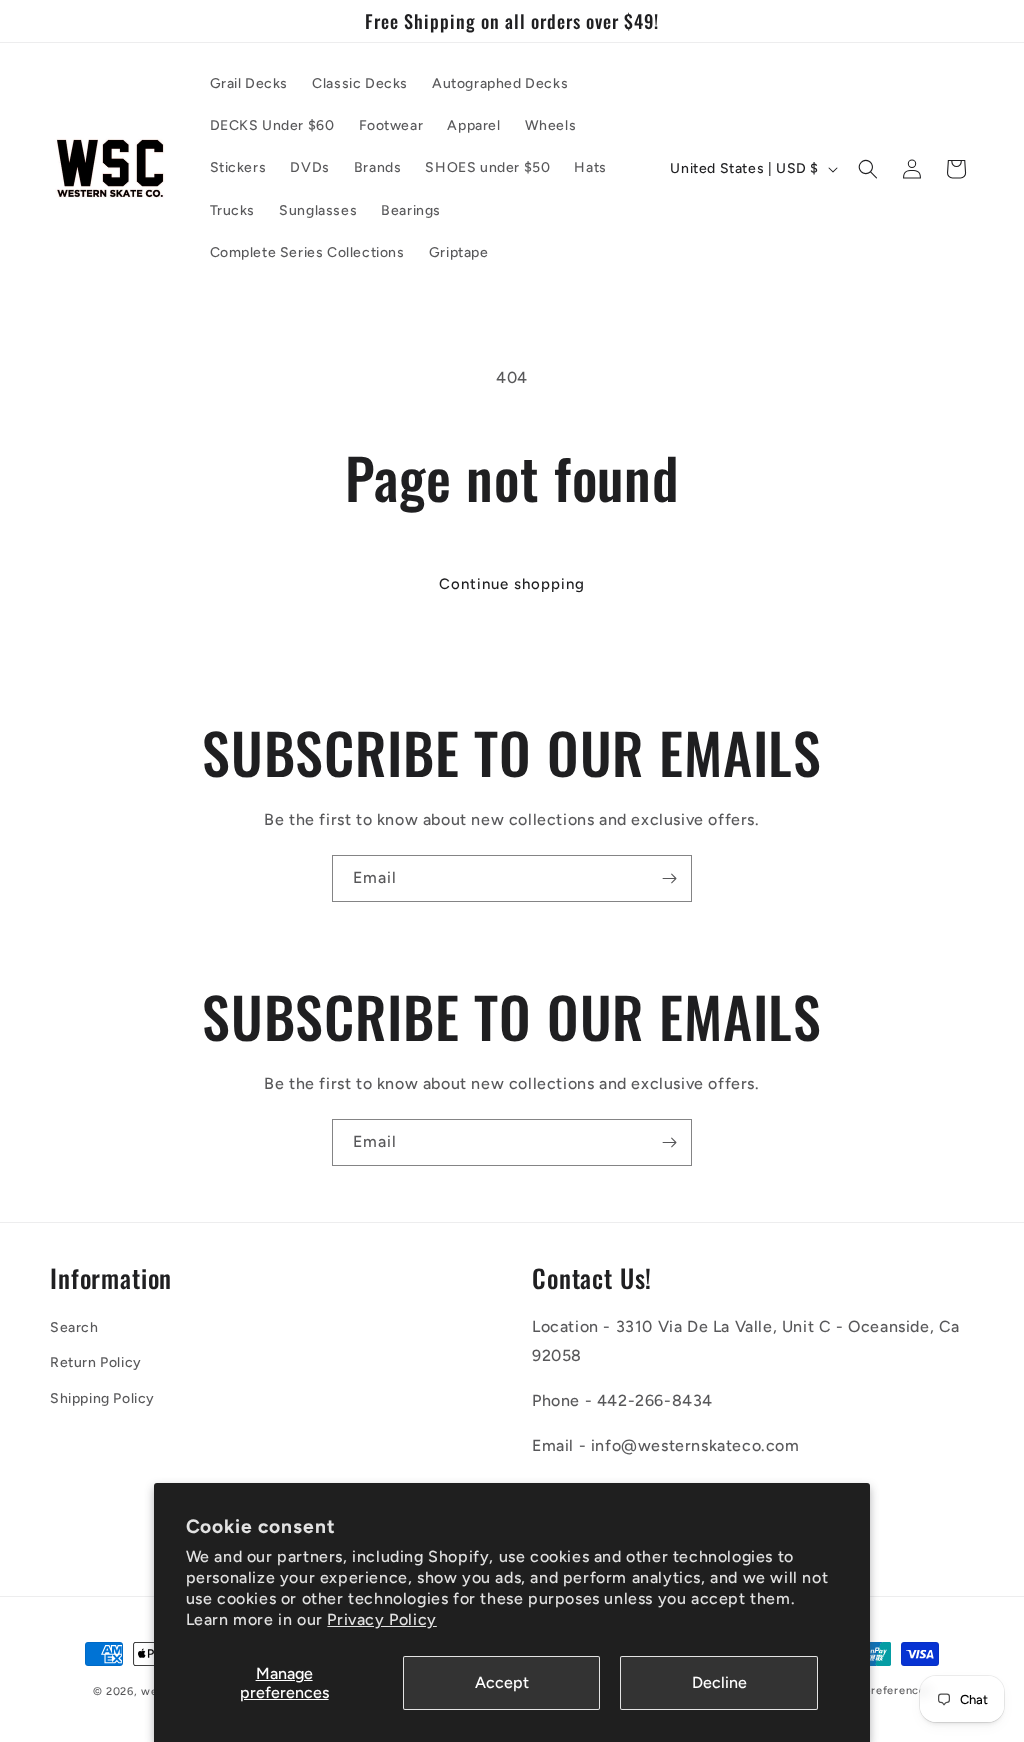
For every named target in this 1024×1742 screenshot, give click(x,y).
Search (74, 1327)
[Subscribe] (669, 878)
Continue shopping (512, 584)
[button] (868, 169)
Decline (719, 1682)
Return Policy (96, 1362)
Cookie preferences (876, 1690)
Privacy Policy (381, 1619)
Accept (502, 1682)
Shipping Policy (102, 1398)
